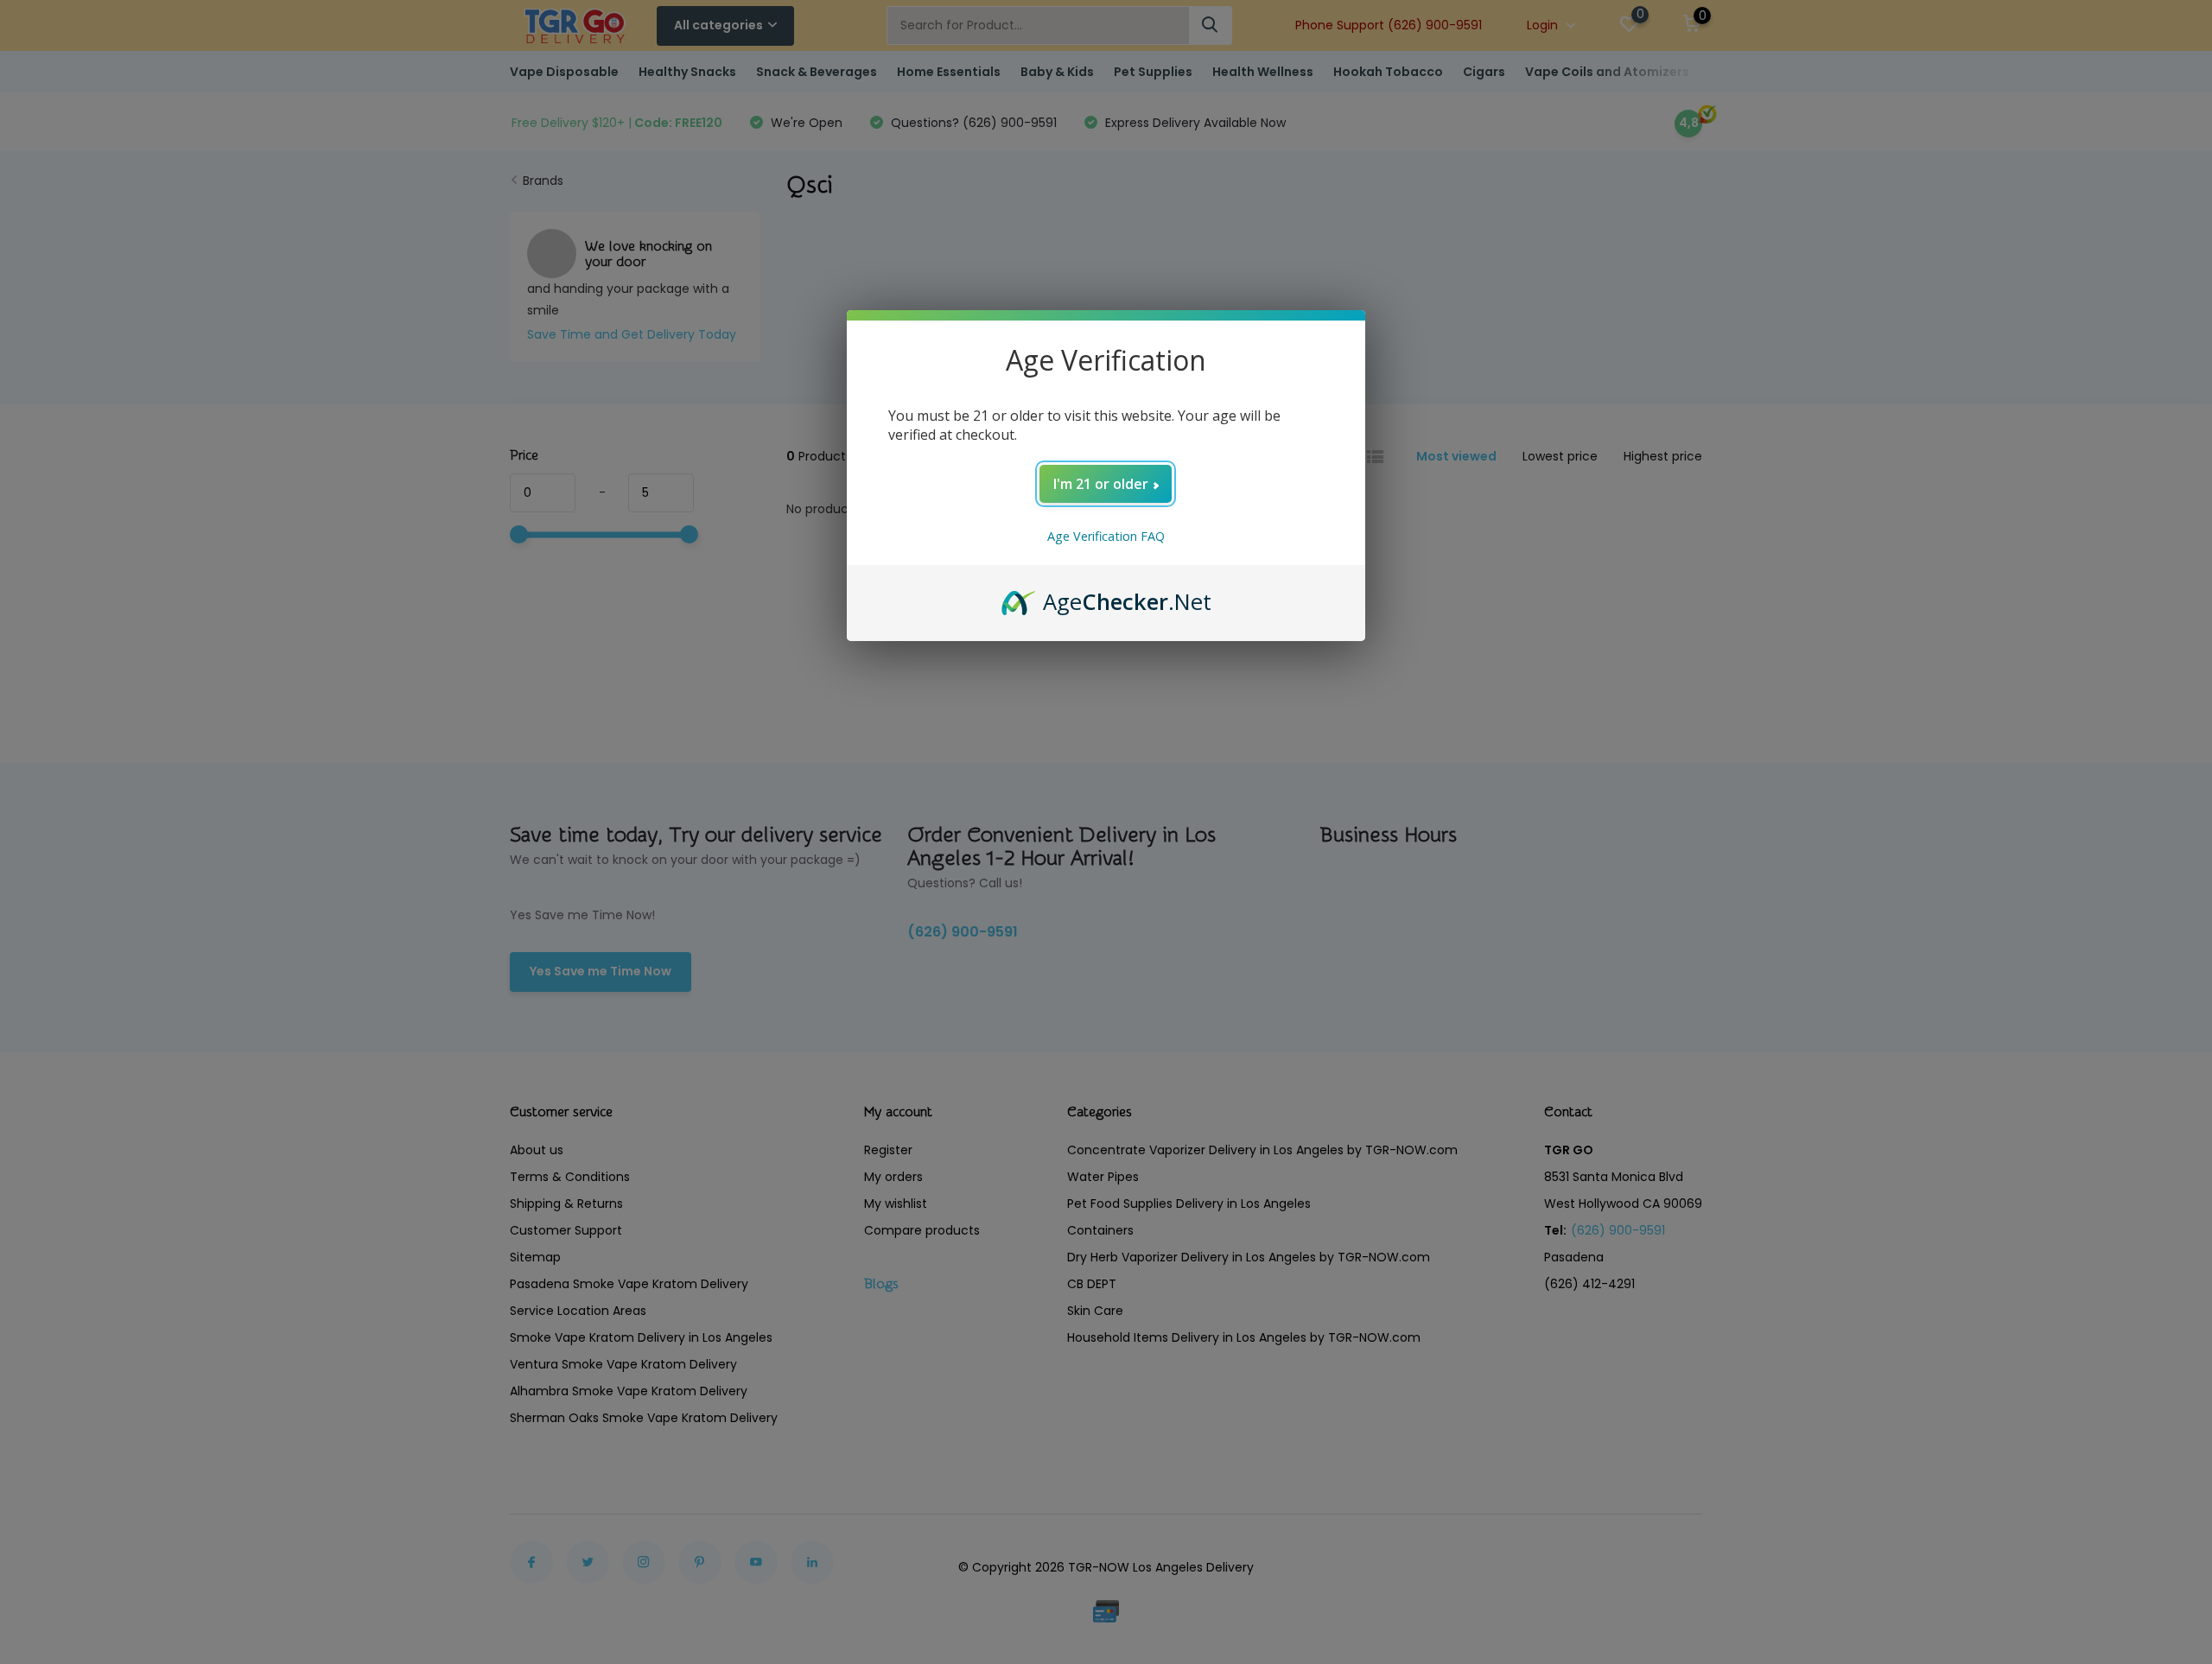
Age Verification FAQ (1106, 536)
